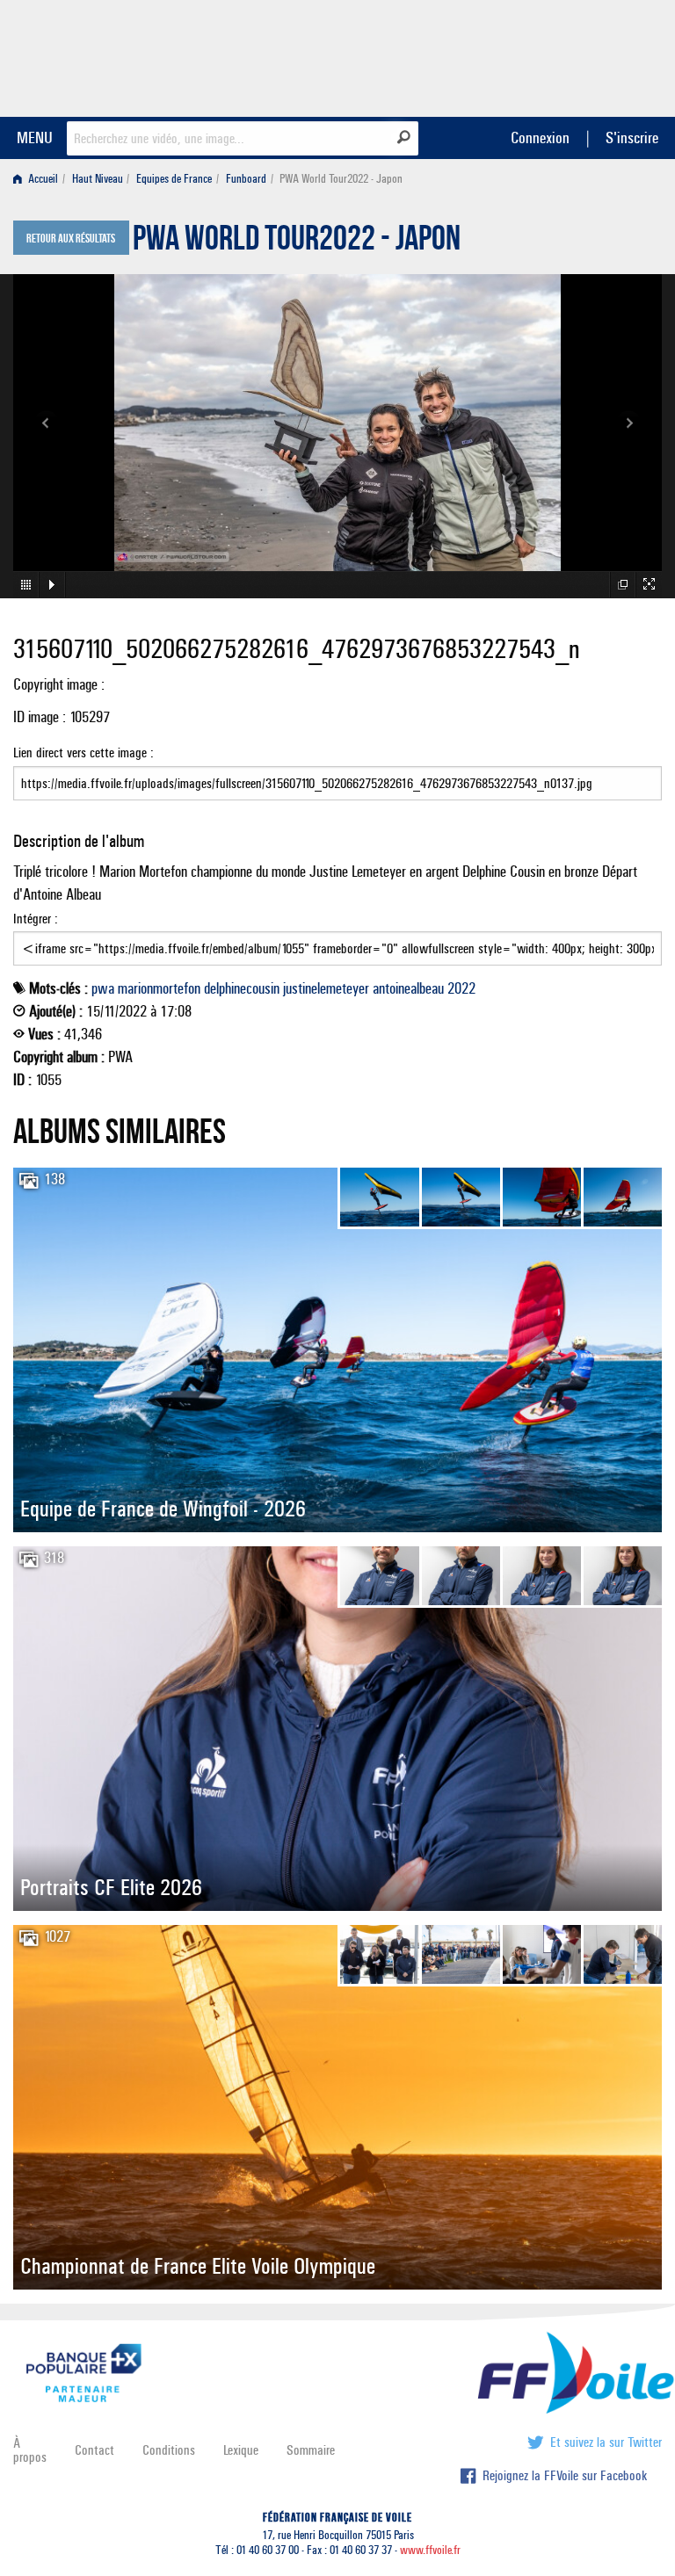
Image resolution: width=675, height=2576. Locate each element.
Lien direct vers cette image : (83, 753)
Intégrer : (36, 919)
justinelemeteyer (326, 988)
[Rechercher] (404, 137)
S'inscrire (632, 137)
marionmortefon (159, 988)
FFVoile (551, 55)
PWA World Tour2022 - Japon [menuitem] (341, 179)
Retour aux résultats (71, 239)
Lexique (241, 2450)
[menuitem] (39, 179)
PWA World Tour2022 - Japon (297, 242)
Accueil (42, 179)
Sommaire (311, 2450)
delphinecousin (242, 988)
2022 (461, 988)
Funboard (246, 179)
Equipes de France (174, 179)
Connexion (540, 137)
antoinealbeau (408, 988)
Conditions (169, 2450)
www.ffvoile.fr (430, 2550)
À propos (30, 2450)
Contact (94, 2450)
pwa (103, 988)
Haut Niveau (98, 179)
